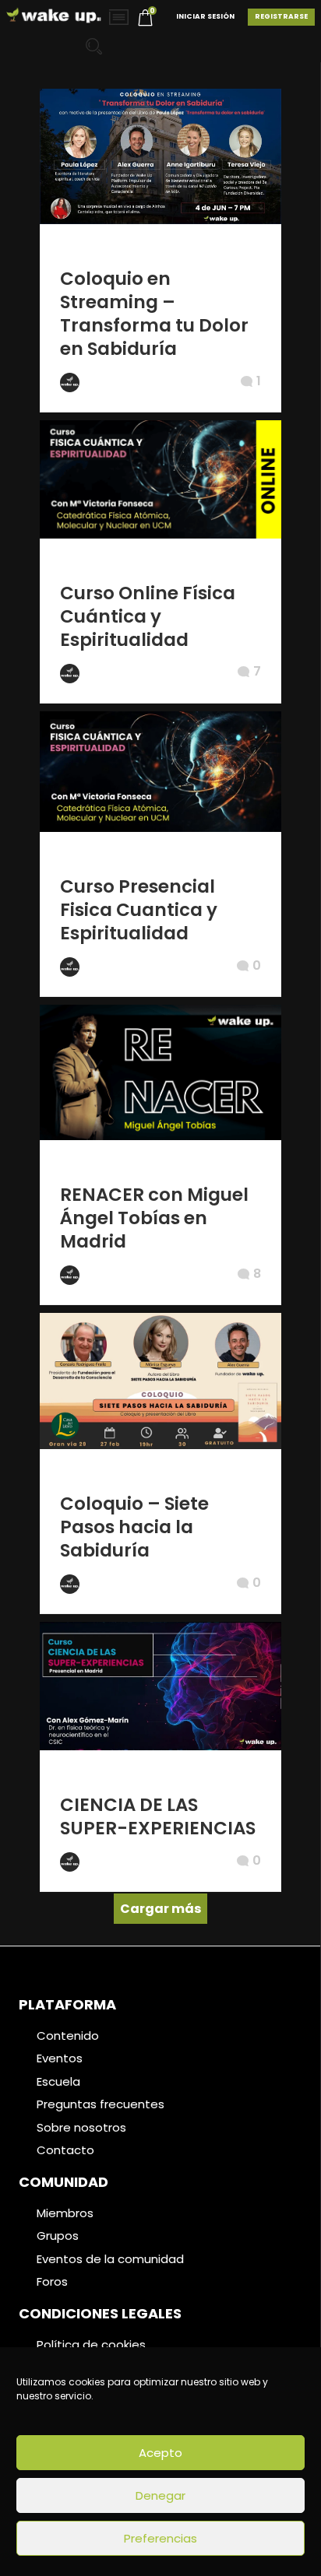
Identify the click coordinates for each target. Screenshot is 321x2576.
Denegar (160, 2495)
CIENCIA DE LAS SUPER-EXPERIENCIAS (158, 1816)
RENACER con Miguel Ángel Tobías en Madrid (154, 1218)
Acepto (160, 2453)
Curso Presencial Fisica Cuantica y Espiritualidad (139, 910)
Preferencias (160, 2538)
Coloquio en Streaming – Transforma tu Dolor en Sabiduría (154, 314)
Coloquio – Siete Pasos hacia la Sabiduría (134, 1527)
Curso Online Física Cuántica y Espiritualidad (148, 616)
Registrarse (281, 16)
